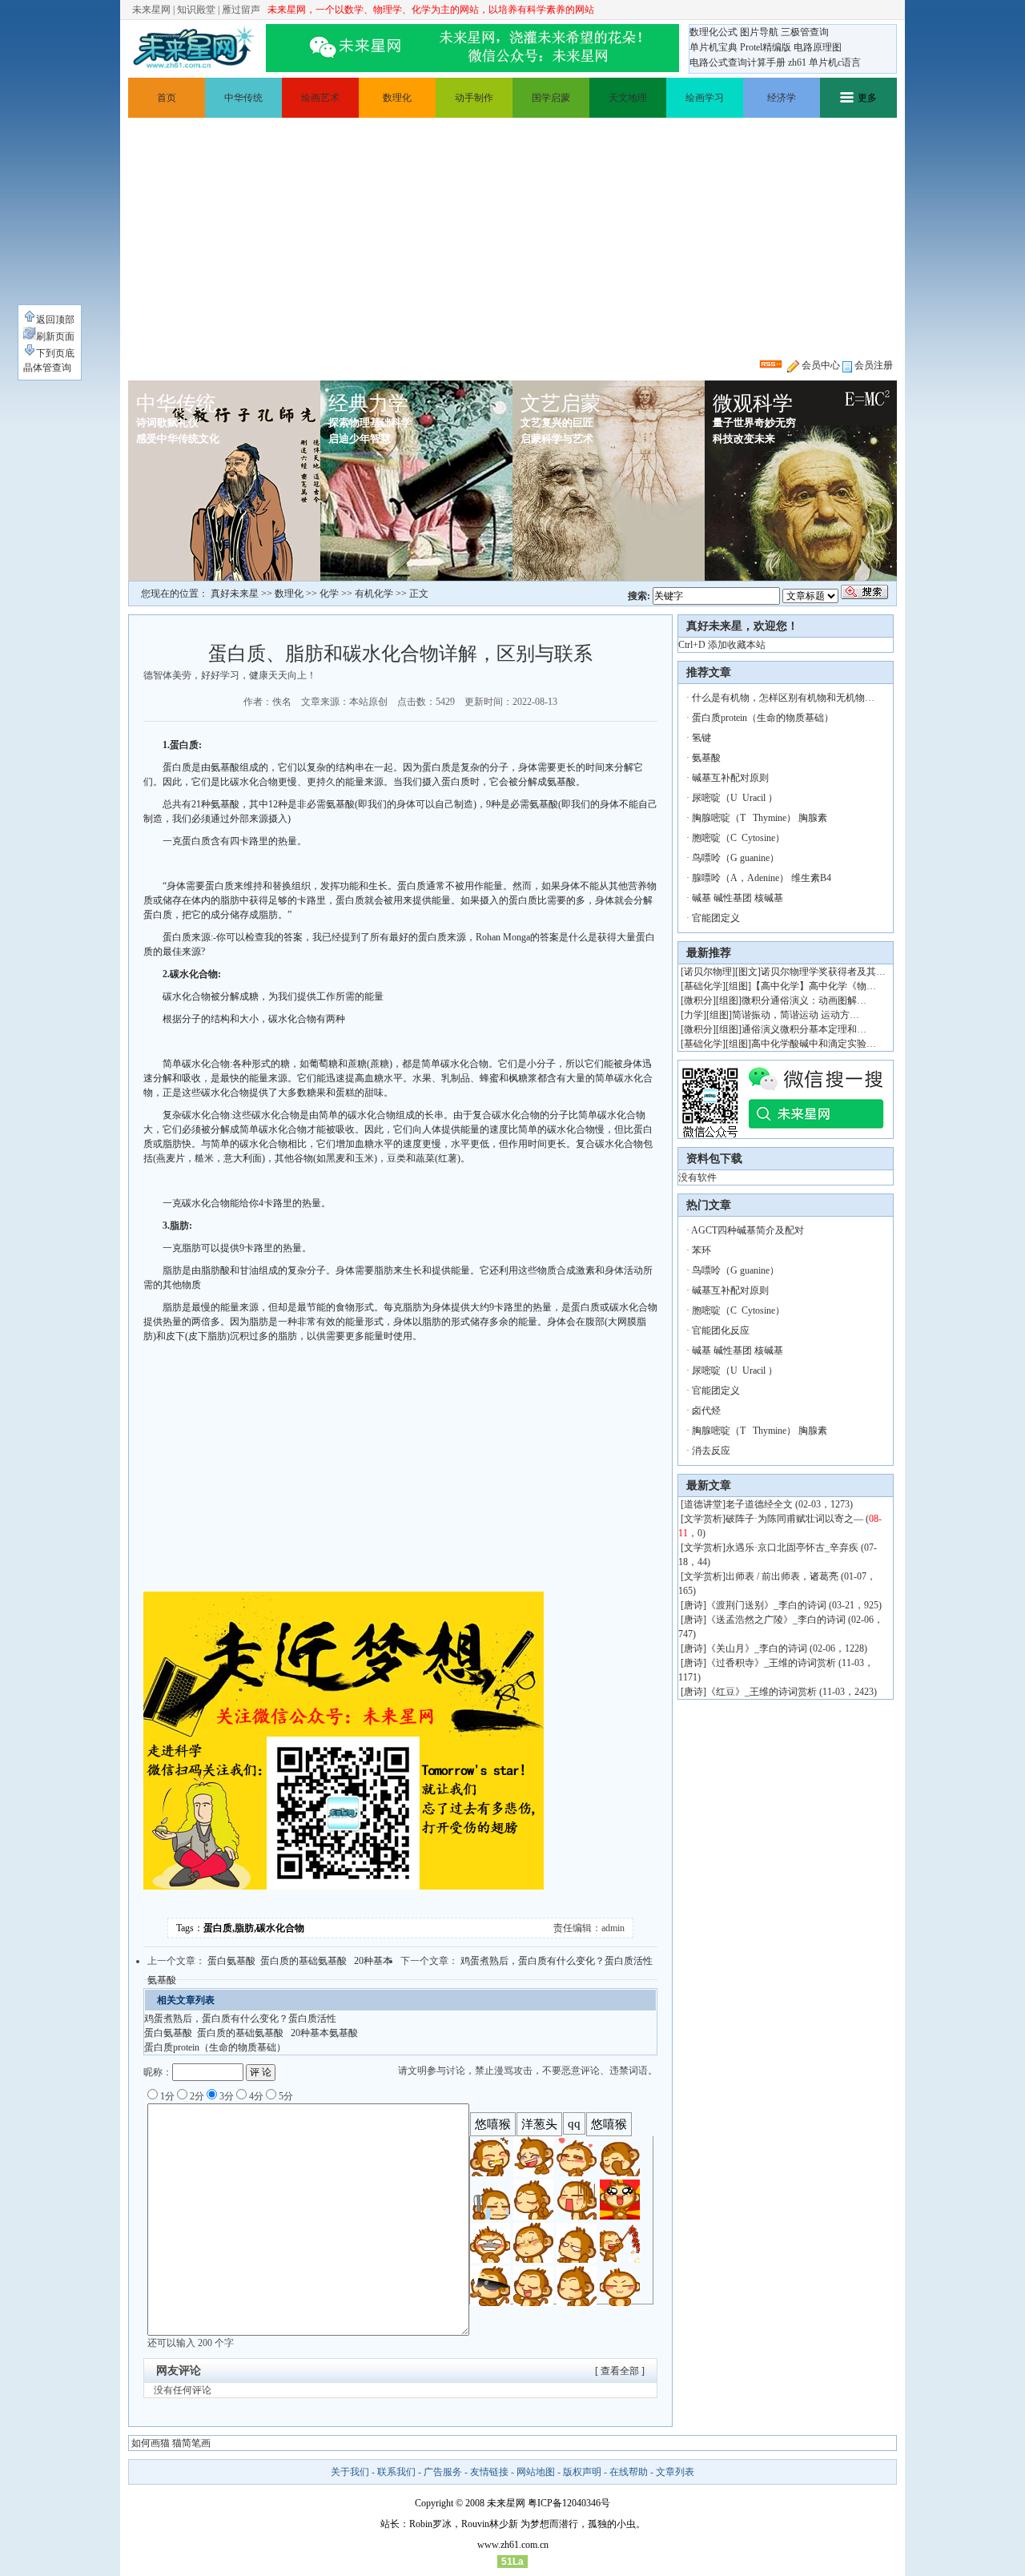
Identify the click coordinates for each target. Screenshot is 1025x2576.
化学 (329, 594)
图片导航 (759, 32)
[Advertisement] (512, 238)
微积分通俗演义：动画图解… (804, 1000)
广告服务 (443, 2472)
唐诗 (693, 1605)
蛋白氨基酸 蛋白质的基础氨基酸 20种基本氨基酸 (251, 2033)
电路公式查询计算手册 (738, 62)
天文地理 (628, 98)
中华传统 (243, 98)
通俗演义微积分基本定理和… (804, 1029)
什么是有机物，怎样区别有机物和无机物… (783, 698)
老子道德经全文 (759, 1504)
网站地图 (536, 2472)
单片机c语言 (835, 62)
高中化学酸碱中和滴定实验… (814, 1044)
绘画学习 (705, 98)
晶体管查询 (47, 368)
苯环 (701, 1250)
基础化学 (703, 986)
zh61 (797, 62)
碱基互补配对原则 (730, 778)
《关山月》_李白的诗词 (757, 1648)
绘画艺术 (320, 98)
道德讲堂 (703, 1504)
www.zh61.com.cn (513, 2545)
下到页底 (55, 353)
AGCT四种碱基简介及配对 (748, 1230)
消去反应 (711, 1451)
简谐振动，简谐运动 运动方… (796, 1015)
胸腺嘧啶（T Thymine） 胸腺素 (760, 818)
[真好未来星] (194, 48)
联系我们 (396, 2472)
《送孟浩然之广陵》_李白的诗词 (776, 1620)
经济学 (782, 98)
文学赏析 (703, 1519)
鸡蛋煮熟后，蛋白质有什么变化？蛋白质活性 (557, 1961)
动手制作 (474, 98)
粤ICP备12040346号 (569, 2503)
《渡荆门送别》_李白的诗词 (766, 1605)
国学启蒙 (551, 98)
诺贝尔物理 (708, 972)
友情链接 (489, 2472)
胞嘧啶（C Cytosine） (738, 838)
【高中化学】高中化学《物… (814, 986)
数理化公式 (713, 32)
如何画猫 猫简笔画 (171, 2443)
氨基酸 (706, 758)
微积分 (698, 1000)
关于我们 (350, 2472)
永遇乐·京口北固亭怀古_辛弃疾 (792, 1548)
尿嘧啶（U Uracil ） (735, 798)
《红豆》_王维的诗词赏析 (762, 1692)
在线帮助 (629, 2472)
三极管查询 (805, 32)
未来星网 (151, 10)
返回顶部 (55, 320)
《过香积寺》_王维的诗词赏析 (771, 1663)
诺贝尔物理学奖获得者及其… (823, 972)
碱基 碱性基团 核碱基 (738, 898)
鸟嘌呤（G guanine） (736, 858)
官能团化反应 (721, 1330)
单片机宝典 (713, 47)
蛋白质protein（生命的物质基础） (215, 2047)
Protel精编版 (766, 47)
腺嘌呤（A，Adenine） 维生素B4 (762, 878)
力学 (693, 1015)
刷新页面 (55, 336)
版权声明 (582, 2472)
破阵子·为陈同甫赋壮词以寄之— (794, 1519)
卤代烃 (706, 1411)
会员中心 (820, 365)
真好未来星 (235, 594)
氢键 (701, 738)
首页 (167, 98)
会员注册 (872, 365)
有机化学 (374, 594)
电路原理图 (818, 47)
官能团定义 (716, 918)
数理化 (397, 98)
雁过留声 (241, 10)
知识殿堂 (196, 10)
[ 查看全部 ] (620, 2371)
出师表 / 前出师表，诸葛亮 (782, 1576)
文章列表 (675, 2472)
